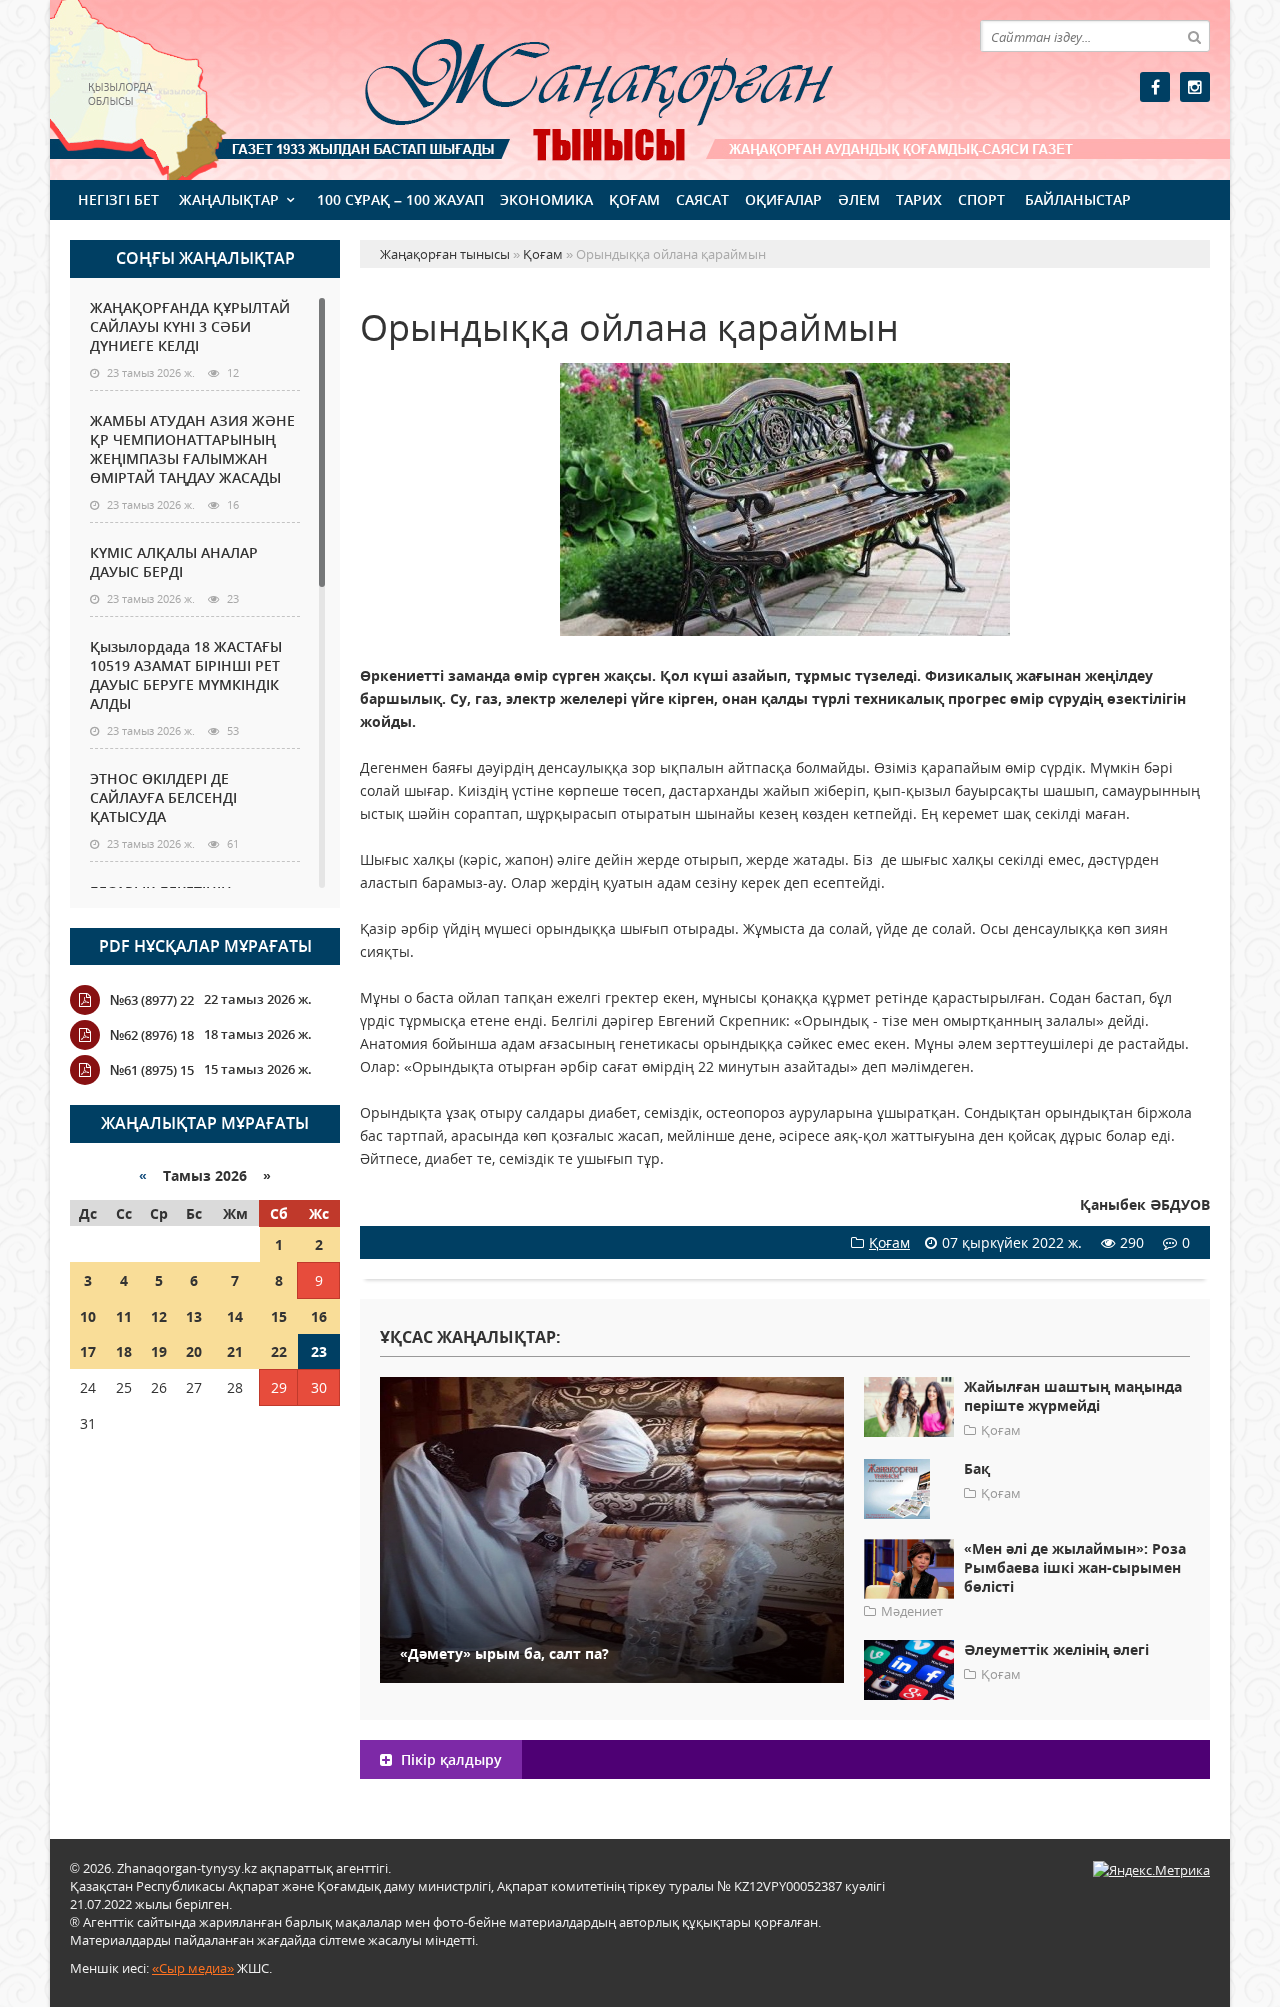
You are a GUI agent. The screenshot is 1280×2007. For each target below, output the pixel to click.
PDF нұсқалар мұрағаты (205, 946)
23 (319, 1351)
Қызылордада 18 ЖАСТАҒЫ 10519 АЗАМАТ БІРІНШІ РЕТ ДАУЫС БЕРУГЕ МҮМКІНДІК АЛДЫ (186, 675)
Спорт (981, 199)
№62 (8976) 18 (152, 1035)
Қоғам (634, 199)
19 (159, 1351)
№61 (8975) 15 (152, 1070)
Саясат (702, 199)
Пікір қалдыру (449, 1759)
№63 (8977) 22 (152, 1000)
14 (235, 1316)
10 (88, 1316)
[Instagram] (1195, 87)
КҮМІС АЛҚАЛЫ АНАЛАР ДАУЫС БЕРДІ (174, 562)
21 (235, 1351)
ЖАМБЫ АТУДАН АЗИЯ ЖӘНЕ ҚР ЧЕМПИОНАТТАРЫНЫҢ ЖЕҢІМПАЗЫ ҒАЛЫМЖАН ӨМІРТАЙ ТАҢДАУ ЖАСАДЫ (192, 449)
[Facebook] (1155, 87)
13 (194, 1316)
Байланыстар (1078, 199)
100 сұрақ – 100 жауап (400, 199)
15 (279, 1316)
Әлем (859, 199)
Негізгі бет (118, 199)
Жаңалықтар (229, 199)
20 (194, 1351)
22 (279, 1351)
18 (124, 1351)
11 (124, 1316)
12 (159, 1316)
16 (319, 1316)
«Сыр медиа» (193, 1968)
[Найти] (1194, 36)
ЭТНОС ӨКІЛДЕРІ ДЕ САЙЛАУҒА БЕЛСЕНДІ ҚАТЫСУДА (163, 797)
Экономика (546, 199)
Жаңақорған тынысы (570, 87)
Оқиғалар (783, 199)
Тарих (919, 199)
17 (88, 1351)
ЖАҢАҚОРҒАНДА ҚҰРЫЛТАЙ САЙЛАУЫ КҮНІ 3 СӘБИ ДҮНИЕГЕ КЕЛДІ (190, 326)
